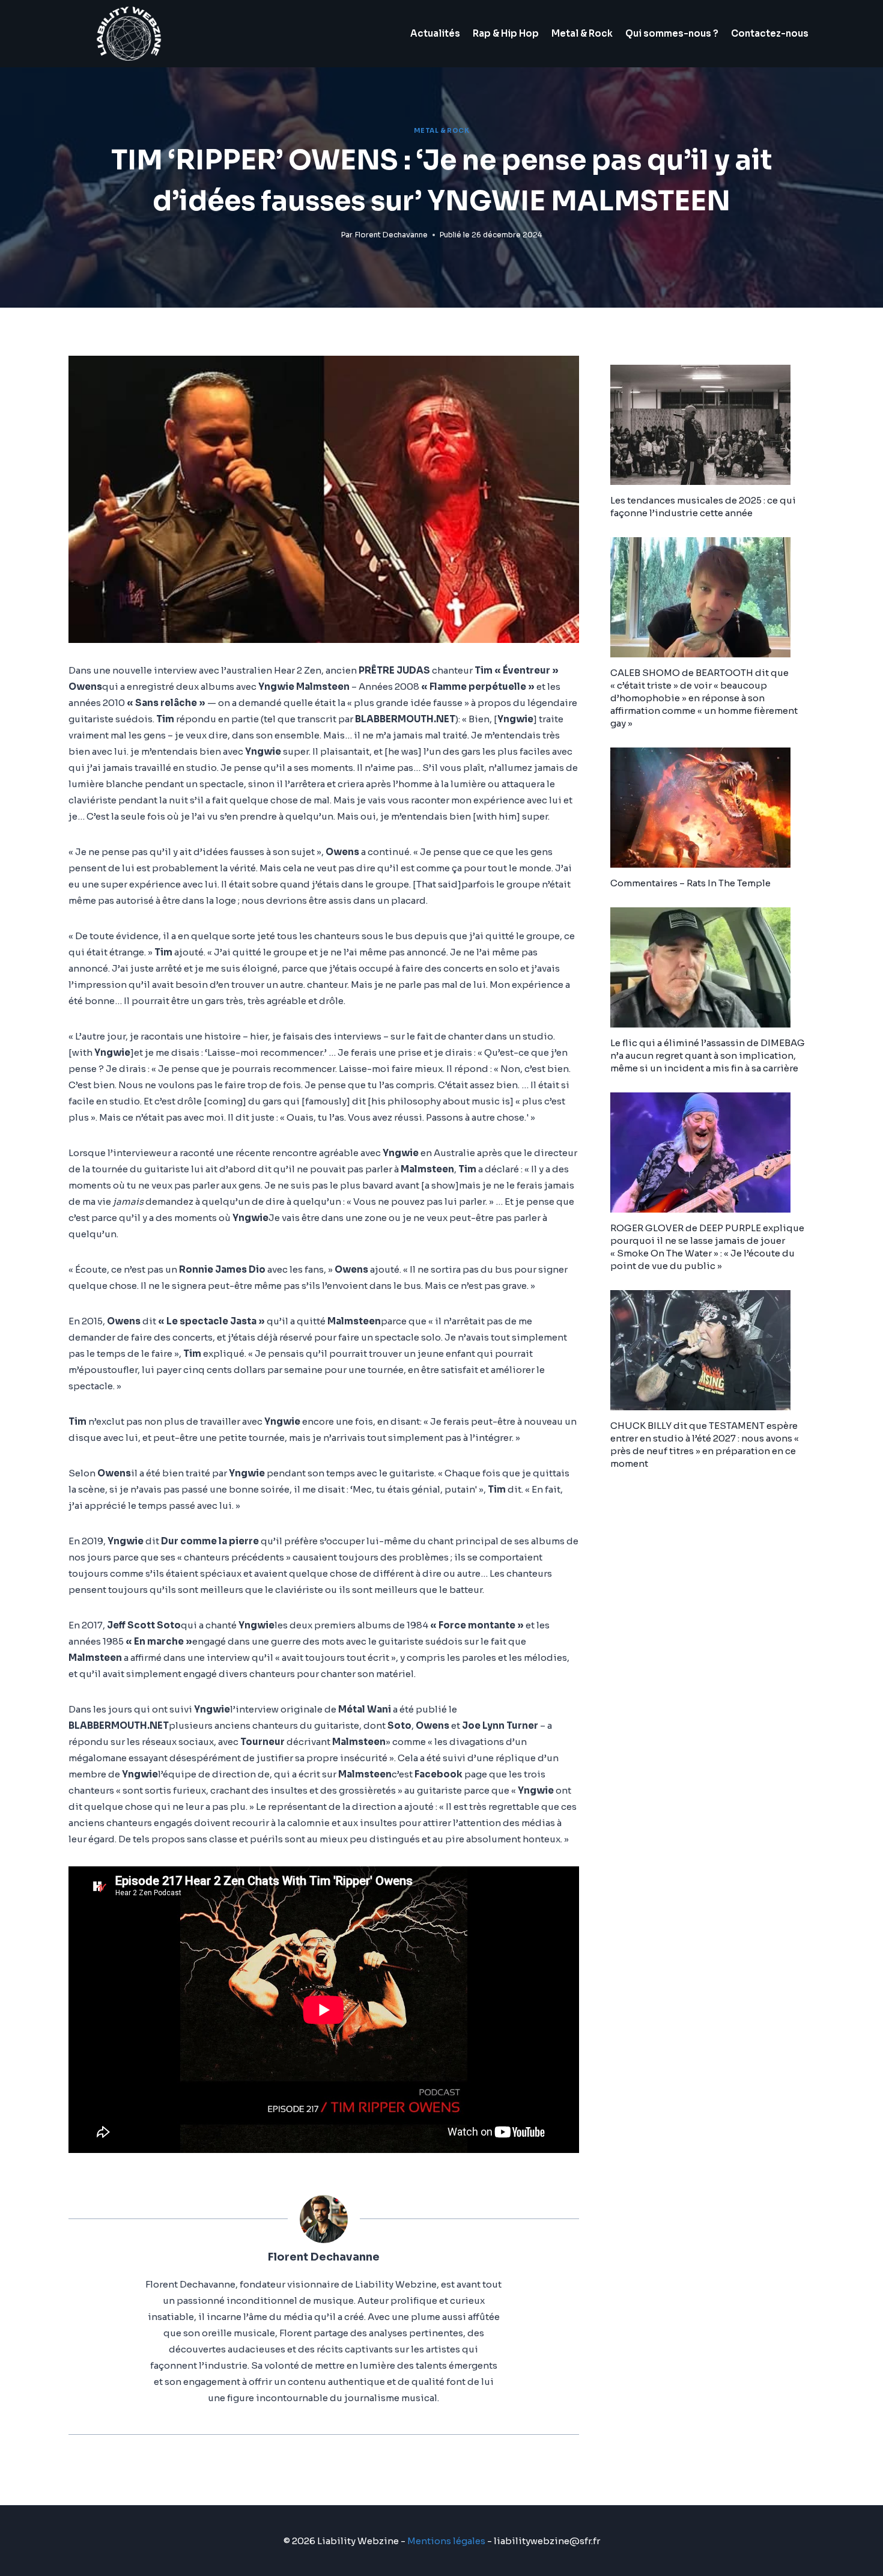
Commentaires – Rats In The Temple (690, 883)
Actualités (435, 33)
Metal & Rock (582, 33)
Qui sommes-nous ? (672, 33)
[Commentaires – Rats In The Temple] (712, 808)
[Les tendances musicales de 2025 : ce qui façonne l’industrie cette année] (712, 425)
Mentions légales (446, 2541)
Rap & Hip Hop (506, 33)
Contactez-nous (770, 33)
